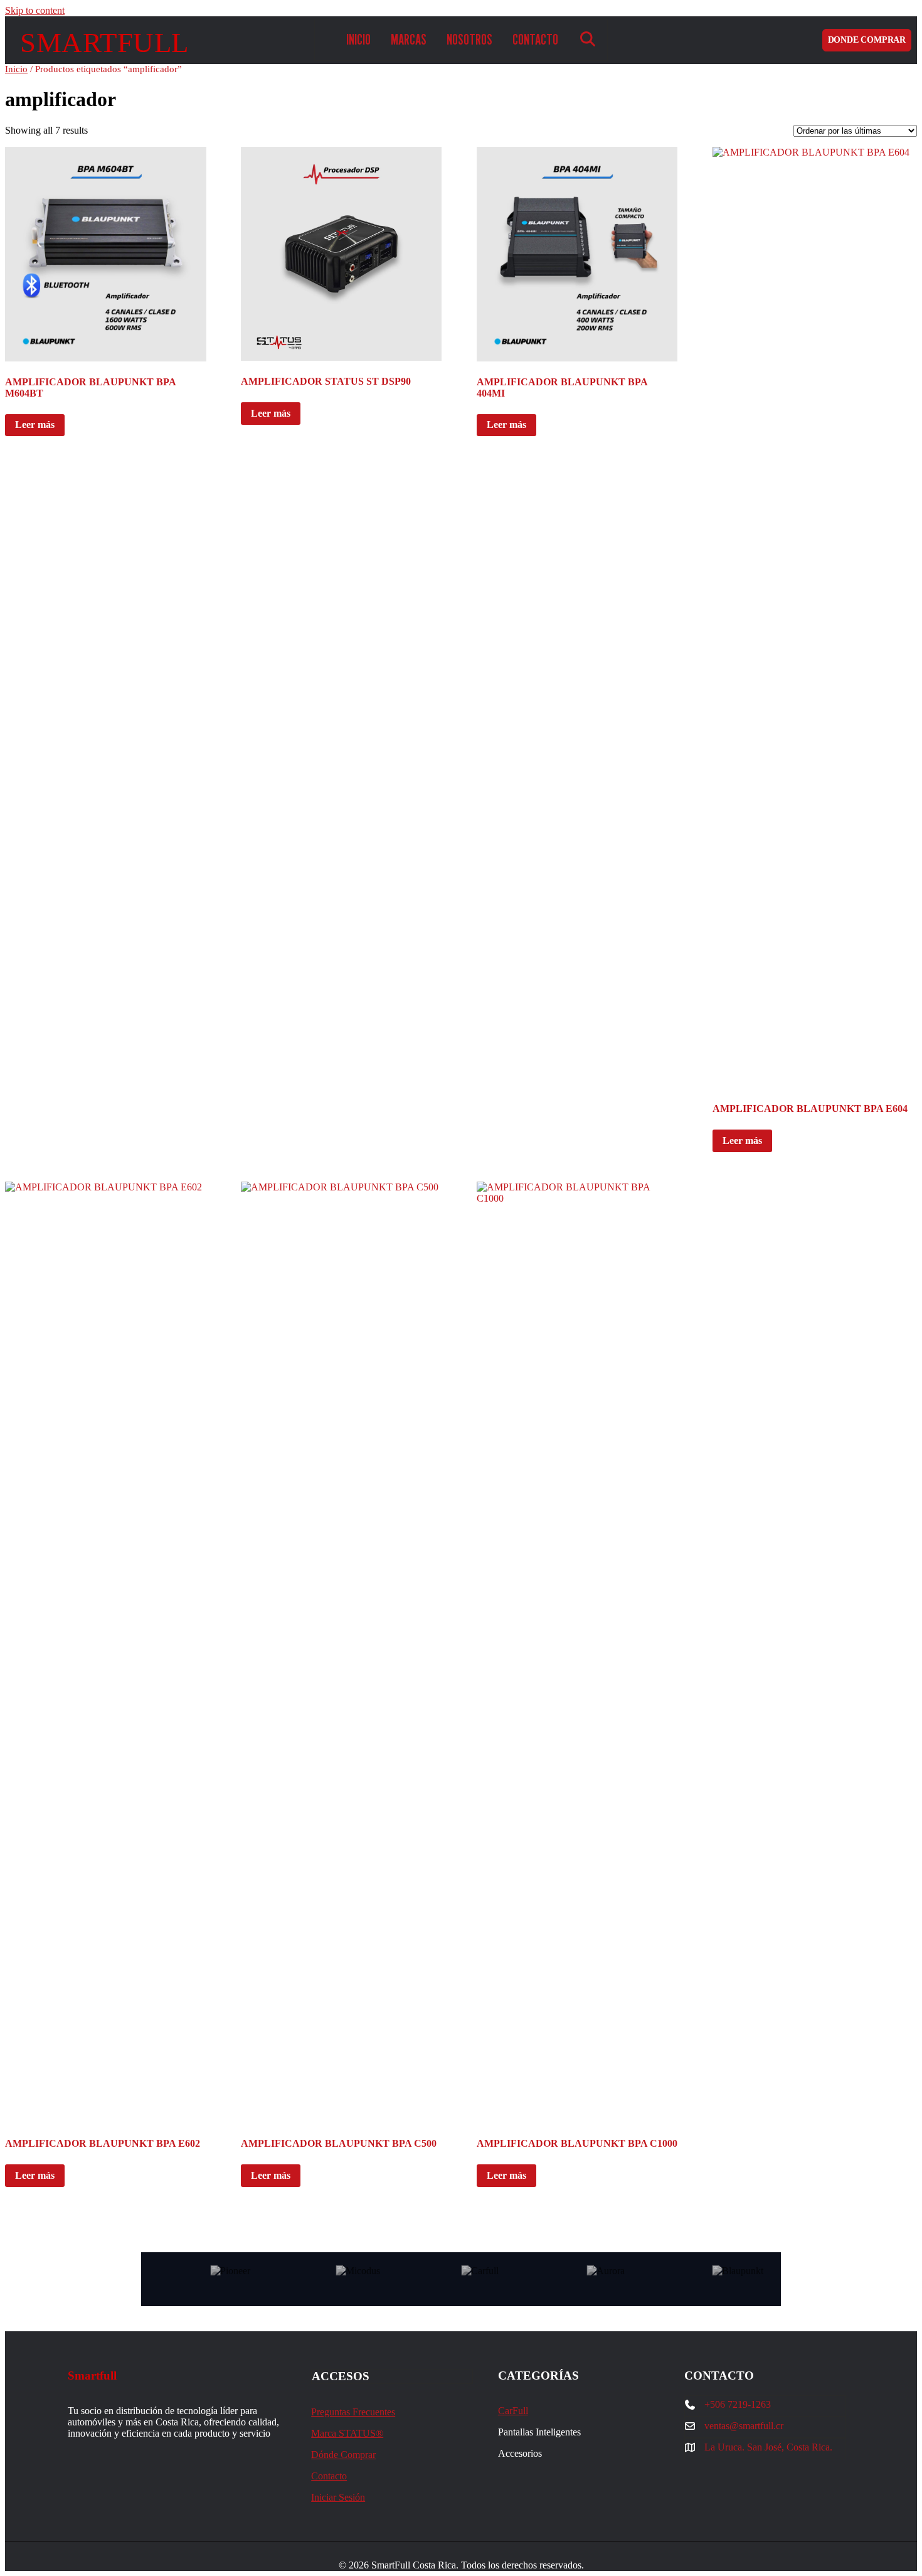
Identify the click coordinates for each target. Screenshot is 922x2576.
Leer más (35, 425)
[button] (588, 40)
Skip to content (35, 10)
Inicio (16, 69)
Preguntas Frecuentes (353, 2412)
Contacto (329, 2476)
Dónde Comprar (343, 2455)
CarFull (513, 2411)
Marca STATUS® (347, 2433)
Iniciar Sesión (338, 2497)
